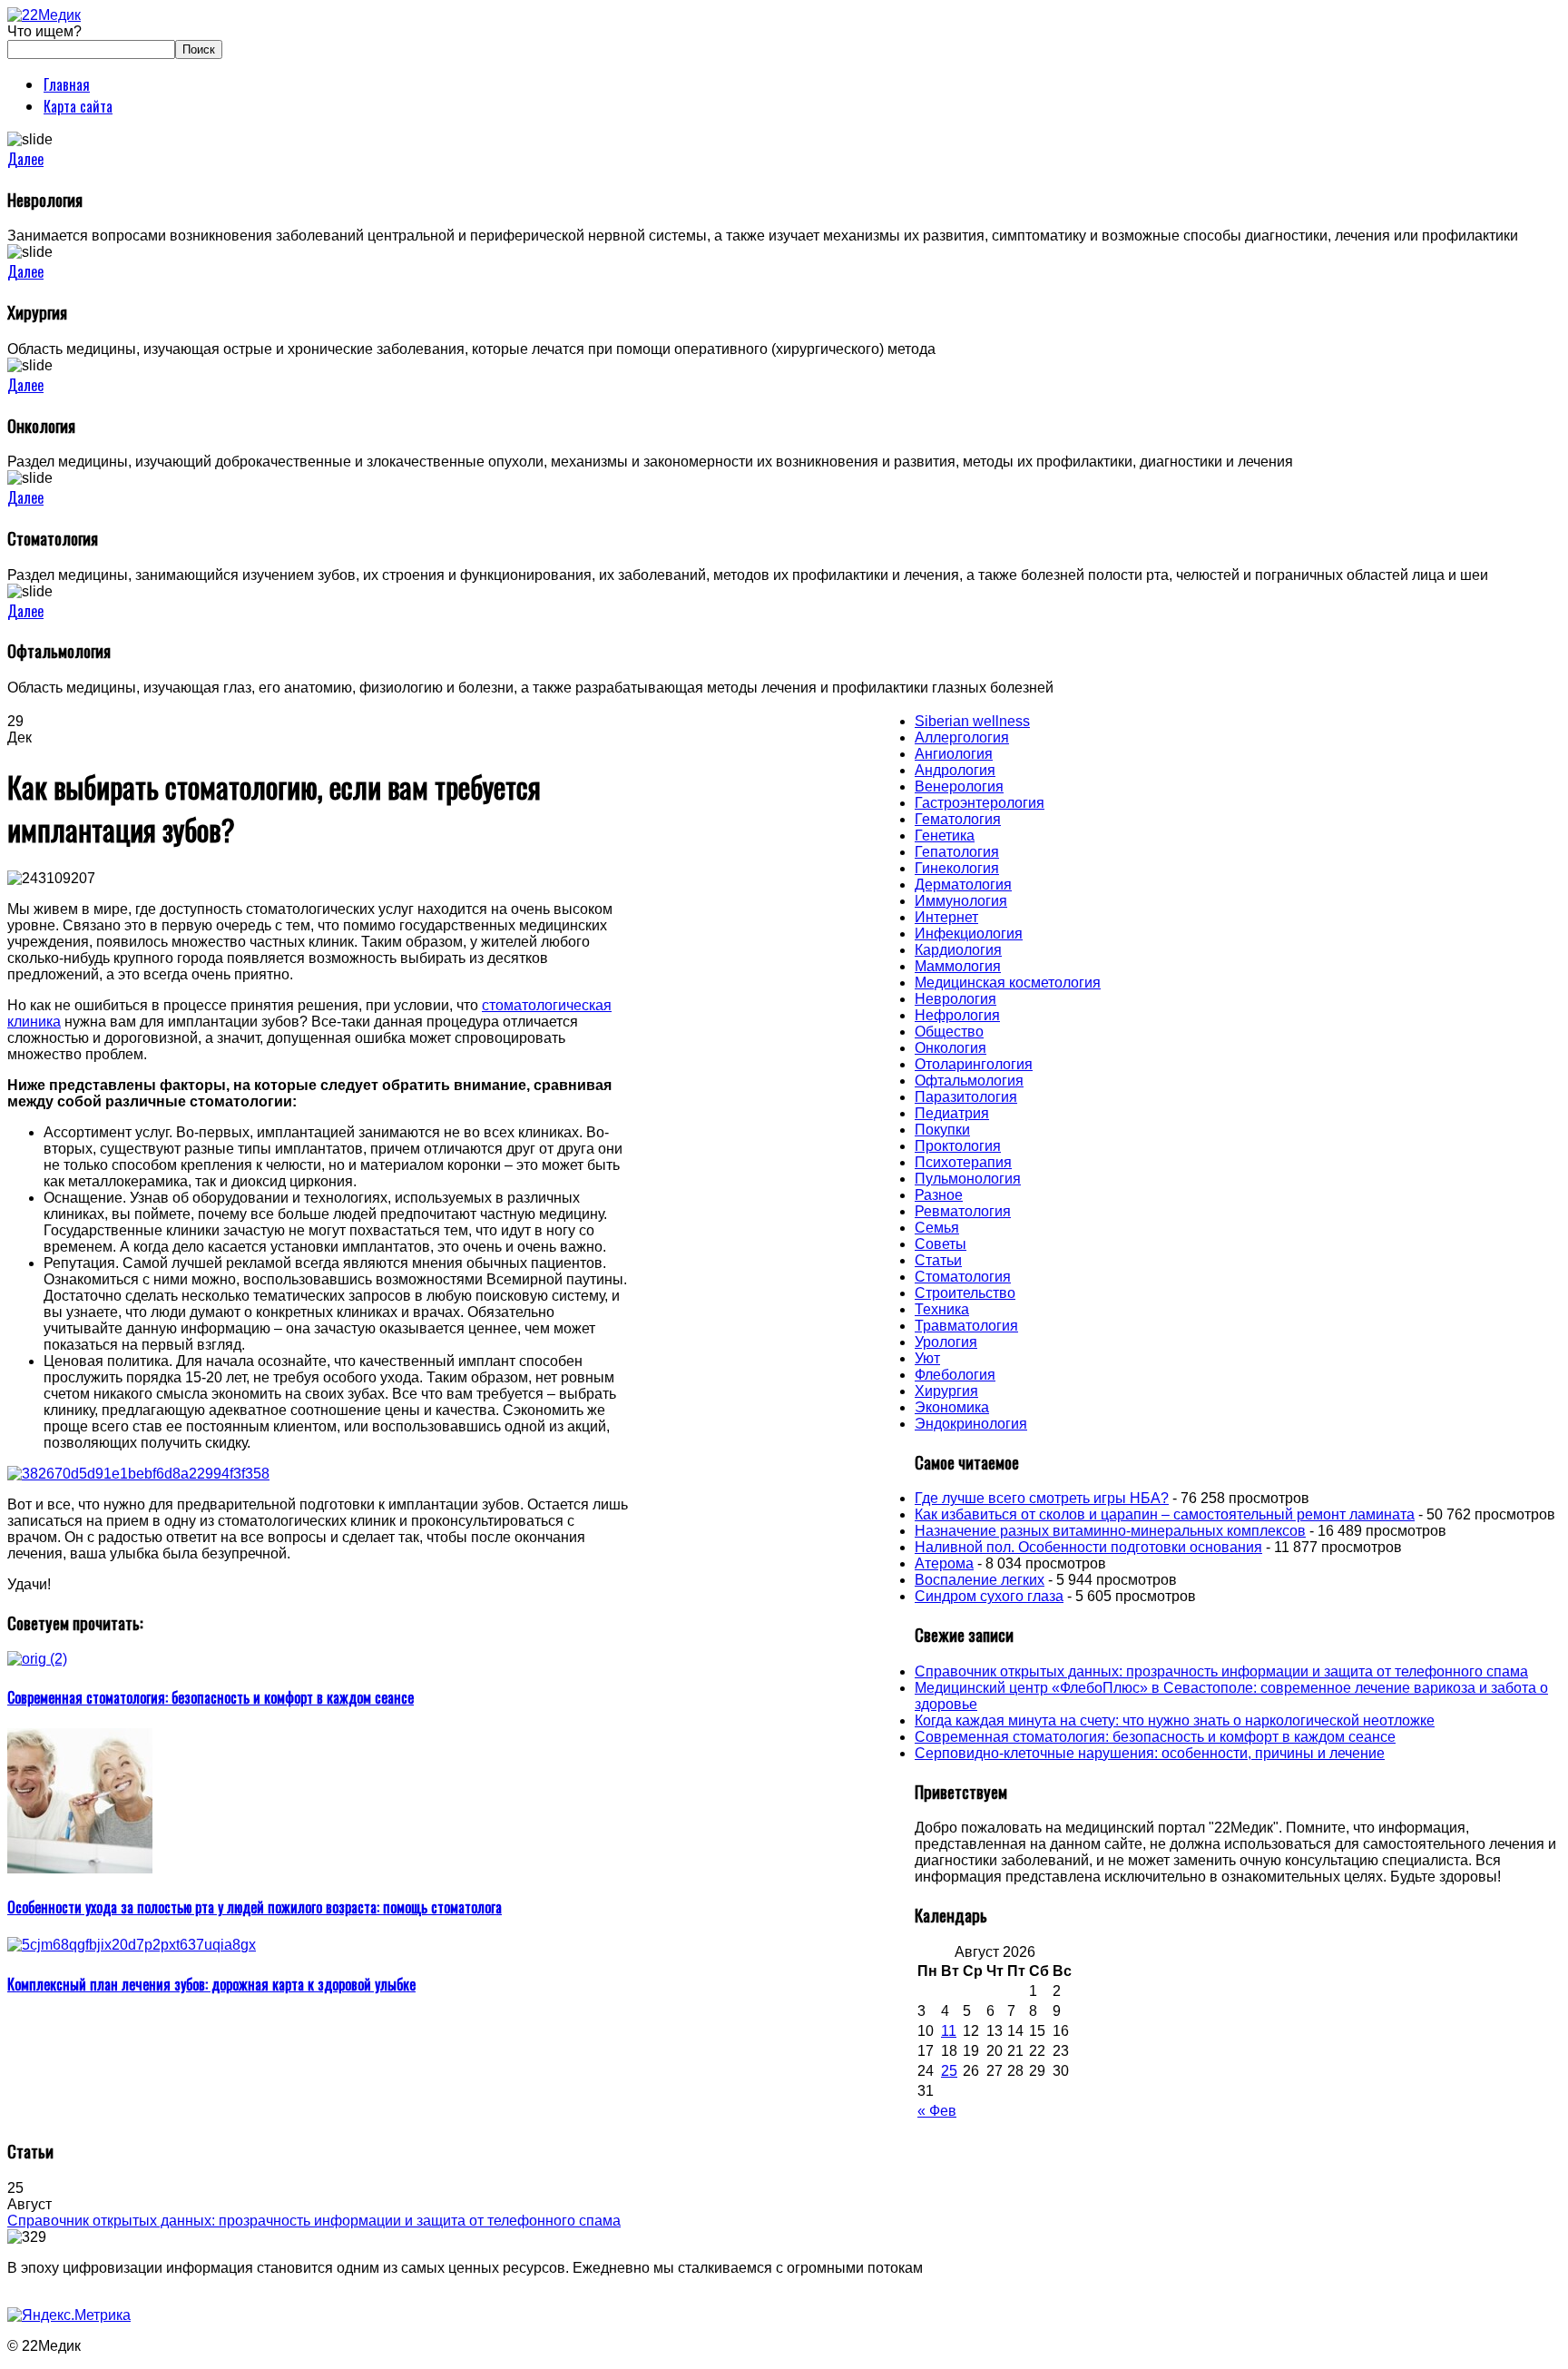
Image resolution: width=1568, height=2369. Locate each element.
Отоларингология (974, 1064)
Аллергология (962, 737)
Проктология (958, 1146)
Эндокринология (971, 1424)
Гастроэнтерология (980, 803)
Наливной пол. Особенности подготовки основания (1088, 1547)
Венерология (959, 786)
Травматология (966, 1326)
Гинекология (957, 868)
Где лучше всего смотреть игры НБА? (1042, 1498)
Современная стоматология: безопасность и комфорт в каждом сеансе (1155, 1737)
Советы (941, 1244)
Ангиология (954, 754)
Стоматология (963, 1277)
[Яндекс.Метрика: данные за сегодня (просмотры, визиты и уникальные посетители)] (69, 2315)
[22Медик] (44, 15)
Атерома (944, 1563)
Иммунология (961, 901)
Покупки (942, 1130)
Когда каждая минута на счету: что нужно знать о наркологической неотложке (1175, 1720)
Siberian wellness (972, 721)
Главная (67, 84)
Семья (937, 1228)
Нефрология (957, 1015)
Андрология (955, 770)
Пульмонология (968, 1179)
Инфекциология (969, 934)
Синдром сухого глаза (989, 1596)
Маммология (958, 966)
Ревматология (963, 1211)
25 (949, 2071)
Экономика (952, 1407)
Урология (946, 1342)
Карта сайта (78, 106)
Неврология (955, 999)
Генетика (945, 836)
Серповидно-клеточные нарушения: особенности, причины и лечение (1150, 1753)
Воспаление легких (980, 1580)
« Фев (937, 2111)
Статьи (938, 1260)
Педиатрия (952, 1113)
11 (949, 2031)
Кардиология (958, 950)
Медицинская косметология (1008, 983)
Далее (25, 159)
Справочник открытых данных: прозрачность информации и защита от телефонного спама (1221, 1671)
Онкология (951, 1048)
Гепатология (957, 852)
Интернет (946, 917)
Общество (949, 1032)
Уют (927, 1358)
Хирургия (946, 1391)
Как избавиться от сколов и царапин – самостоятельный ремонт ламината (1165, 1514)
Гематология (958, 819)
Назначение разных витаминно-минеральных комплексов (1110, 1531)
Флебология (955, 1375)
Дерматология (963, 885)
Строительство (965, 1293)
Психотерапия (963, 1162)
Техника (942, 1309)
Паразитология (966, 1097)
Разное (939, 1195)
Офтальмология (969, 1081)
